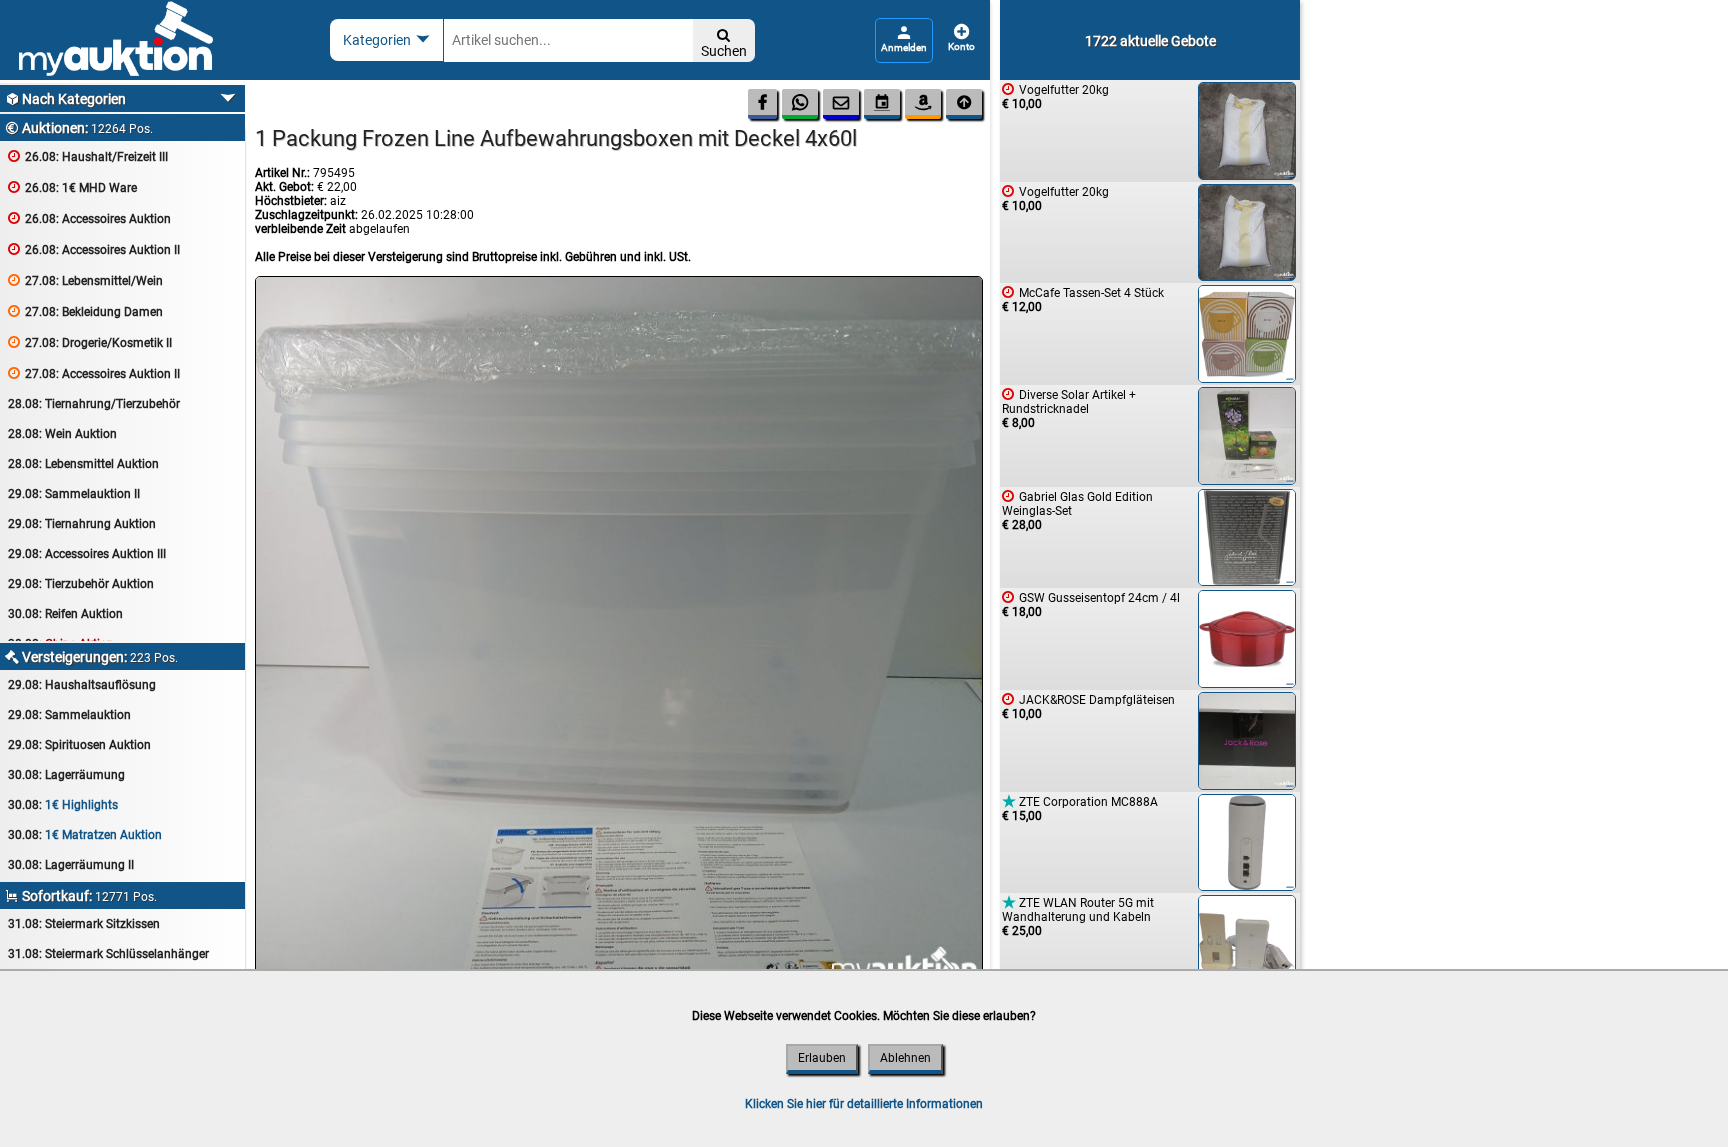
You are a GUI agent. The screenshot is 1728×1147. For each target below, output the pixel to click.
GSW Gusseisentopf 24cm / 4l (1091, 604)
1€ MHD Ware (72, 187)
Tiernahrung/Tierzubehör (94, 404)
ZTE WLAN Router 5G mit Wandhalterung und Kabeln (1078, 916)
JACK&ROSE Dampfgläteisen (1088, 706)
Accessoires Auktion (89, 218)
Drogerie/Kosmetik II (90, 342)
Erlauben (822, 1058)
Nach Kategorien (65, 99)
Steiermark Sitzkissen (84, 924)
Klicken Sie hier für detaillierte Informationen (864, 1104)
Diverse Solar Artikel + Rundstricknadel (1069, 408)
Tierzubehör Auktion (81, 584)
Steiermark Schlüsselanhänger (108, 954)
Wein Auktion (62, 434)
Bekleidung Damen (85, 311)
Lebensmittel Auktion (83, 464)
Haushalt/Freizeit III (88, 156)
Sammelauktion (69, 715)
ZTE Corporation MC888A (1080, 808)
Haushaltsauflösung (82, 685)
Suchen (724, 43)
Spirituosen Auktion (79, 745)
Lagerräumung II (71, 865)
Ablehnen (905, 1058)
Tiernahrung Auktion (82, 524)
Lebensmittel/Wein (85, 280)
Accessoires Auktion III (87, 554)
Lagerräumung (66, 775)
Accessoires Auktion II (94, 249)
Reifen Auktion (65, 614)
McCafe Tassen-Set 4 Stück (1083, 299)
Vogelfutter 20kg (1055, 96)
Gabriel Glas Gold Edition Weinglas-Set (1077, 510)
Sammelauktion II (74, 494)
